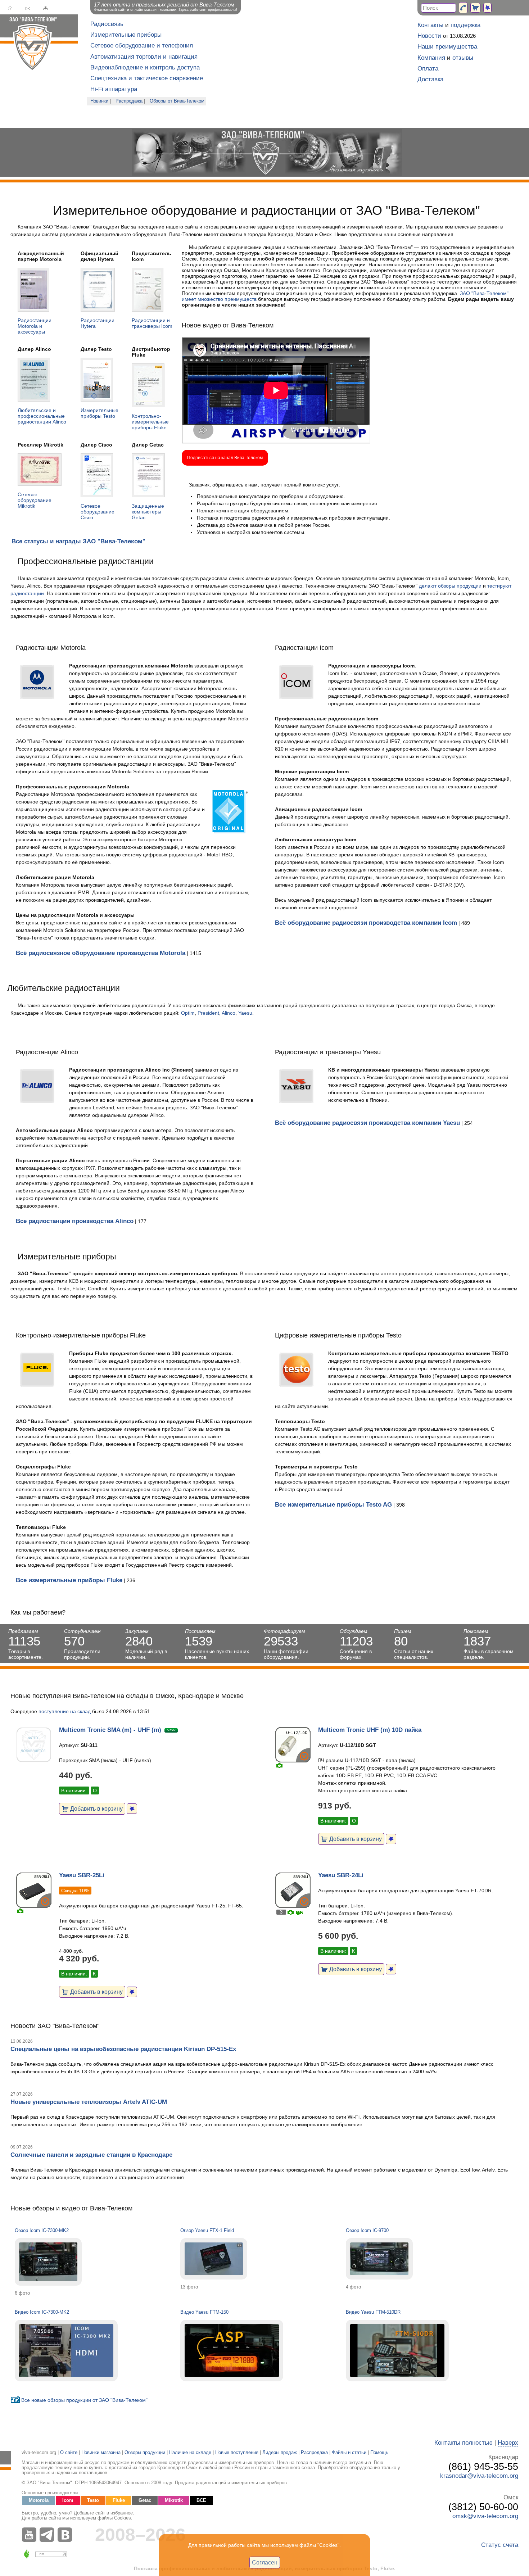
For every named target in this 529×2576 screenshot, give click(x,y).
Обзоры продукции (145, 2453)
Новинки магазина (101, 2453)
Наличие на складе (190, 2453)
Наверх (508, 2443)
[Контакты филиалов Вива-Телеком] (463, 8)
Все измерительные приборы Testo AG (333, 1505)
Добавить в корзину (96, 1808)
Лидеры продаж (280, 2453)
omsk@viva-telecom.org (485, 2516)
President (208, 1013)
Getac (145, 2500)
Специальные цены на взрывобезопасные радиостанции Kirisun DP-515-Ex (123, 2049)
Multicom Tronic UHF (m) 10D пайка (370, 1730)
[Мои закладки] (487, 8)
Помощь (379, 2453)
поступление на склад (65, 1711)
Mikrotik (174, 2500)
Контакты (430, 25)
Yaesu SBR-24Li (341, 1875)
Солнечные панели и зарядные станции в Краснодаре (91, 2155)
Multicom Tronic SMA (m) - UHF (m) (110, 1730)
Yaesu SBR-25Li (82, 1875)
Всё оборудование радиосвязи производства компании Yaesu (367, 1123)
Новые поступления (237, 2453)
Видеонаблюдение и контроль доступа (145, 67)
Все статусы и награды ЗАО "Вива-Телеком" (78, 541)
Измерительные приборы (126, 35)
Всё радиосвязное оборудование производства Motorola (101, 953)
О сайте (69, 2453)
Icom (68, 2500)
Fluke (119, 2500)
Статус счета (500, 2545)
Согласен (265, 2562)
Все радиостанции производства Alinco (75, 1221)
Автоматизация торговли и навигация (144, 57)
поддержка (465, 25)
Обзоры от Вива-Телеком (177, 101)
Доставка (430, 79)
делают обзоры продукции (450, 586)
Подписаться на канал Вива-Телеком (225, 458)
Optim (188, 1013)
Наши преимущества (447, 47)
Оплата (428, 69)
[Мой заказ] (475, 8)
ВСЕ (201, 2500)
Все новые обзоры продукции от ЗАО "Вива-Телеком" (84, 2400)
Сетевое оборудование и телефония (142, 46)
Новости (429, 36)
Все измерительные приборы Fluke (69, 1580)
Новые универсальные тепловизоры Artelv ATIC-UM (89, 2102)
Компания (431, 58)
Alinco (229, 1013)
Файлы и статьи (349, 2453)
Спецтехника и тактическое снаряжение (147, 78)
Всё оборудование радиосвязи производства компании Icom (366, 923)
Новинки (99, 101)
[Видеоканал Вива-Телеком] (31, 2535)
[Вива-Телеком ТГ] (49, 2535)
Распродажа (129, 101)
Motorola (39, 2500)
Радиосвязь (107, 24)
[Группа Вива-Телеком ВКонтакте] (67, 2535)
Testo (93, 2500)
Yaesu (245, 1013)
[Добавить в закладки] (132, 1809)
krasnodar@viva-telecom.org (479, 2476)
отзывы (463, 58)
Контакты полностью (464, 2443)
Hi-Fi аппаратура (114, 89)
